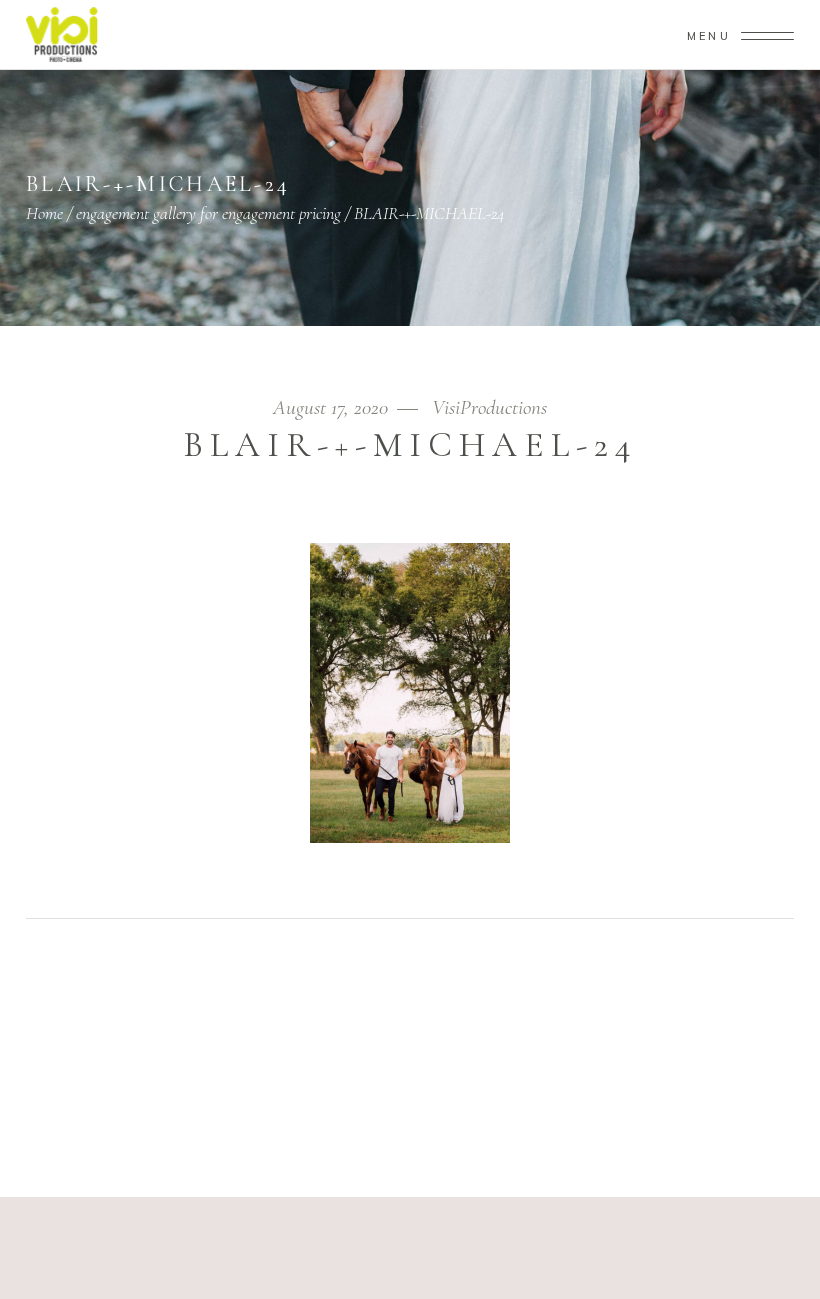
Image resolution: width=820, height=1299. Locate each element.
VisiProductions (489, 407)
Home (44, 213)
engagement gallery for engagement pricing (208, 213)
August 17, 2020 (333, 407)
